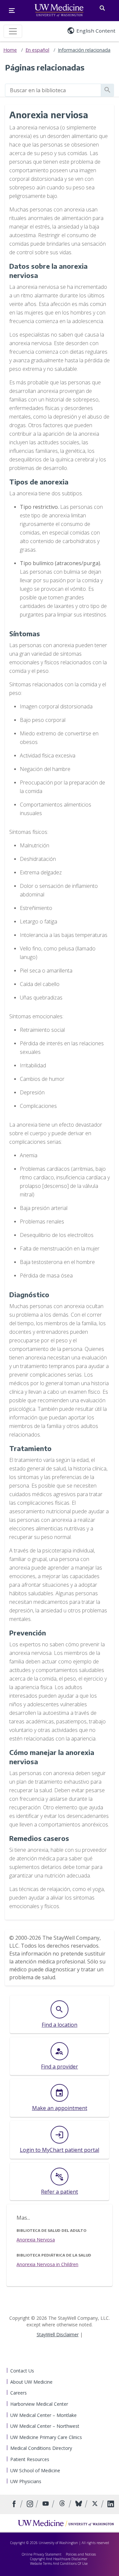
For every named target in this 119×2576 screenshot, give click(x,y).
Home (10, 50)
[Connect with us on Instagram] (31, 2504)
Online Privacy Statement (42, 2554)
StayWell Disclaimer (58, 2334)
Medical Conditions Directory (41, 2448)
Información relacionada (84, 50)
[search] (53, 90)
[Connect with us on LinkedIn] (111, 2504)
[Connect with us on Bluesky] (79, 2504)
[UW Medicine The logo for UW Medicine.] (59, 11)
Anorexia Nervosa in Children (47, 2264)
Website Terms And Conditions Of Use (59, 2563)
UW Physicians (26, 2481)
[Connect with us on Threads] (63, 2504)
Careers (19, 2393)
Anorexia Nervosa (36, 2240)
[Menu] (12, 11)
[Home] (66, 2523)
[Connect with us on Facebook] (15, 2504)
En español (37, 50)
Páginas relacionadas (45, 67)
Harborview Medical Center (39, 2404)
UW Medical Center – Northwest (45, 2426)
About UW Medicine (31, 2382)
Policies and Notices (81, 2554)
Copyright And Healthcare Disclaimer (59, 2559)
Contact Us (22, 2371)
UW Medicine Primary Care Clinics (46, 2437)
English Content (96, 31)
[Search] (102, 7)
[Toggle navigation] (13, 31)
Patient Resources (30, 2459)
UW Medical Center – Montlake (43, 2415)
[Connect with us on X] (96, 2504)
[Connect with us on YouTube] (46, 2504)
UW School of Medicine (35, 2470)
